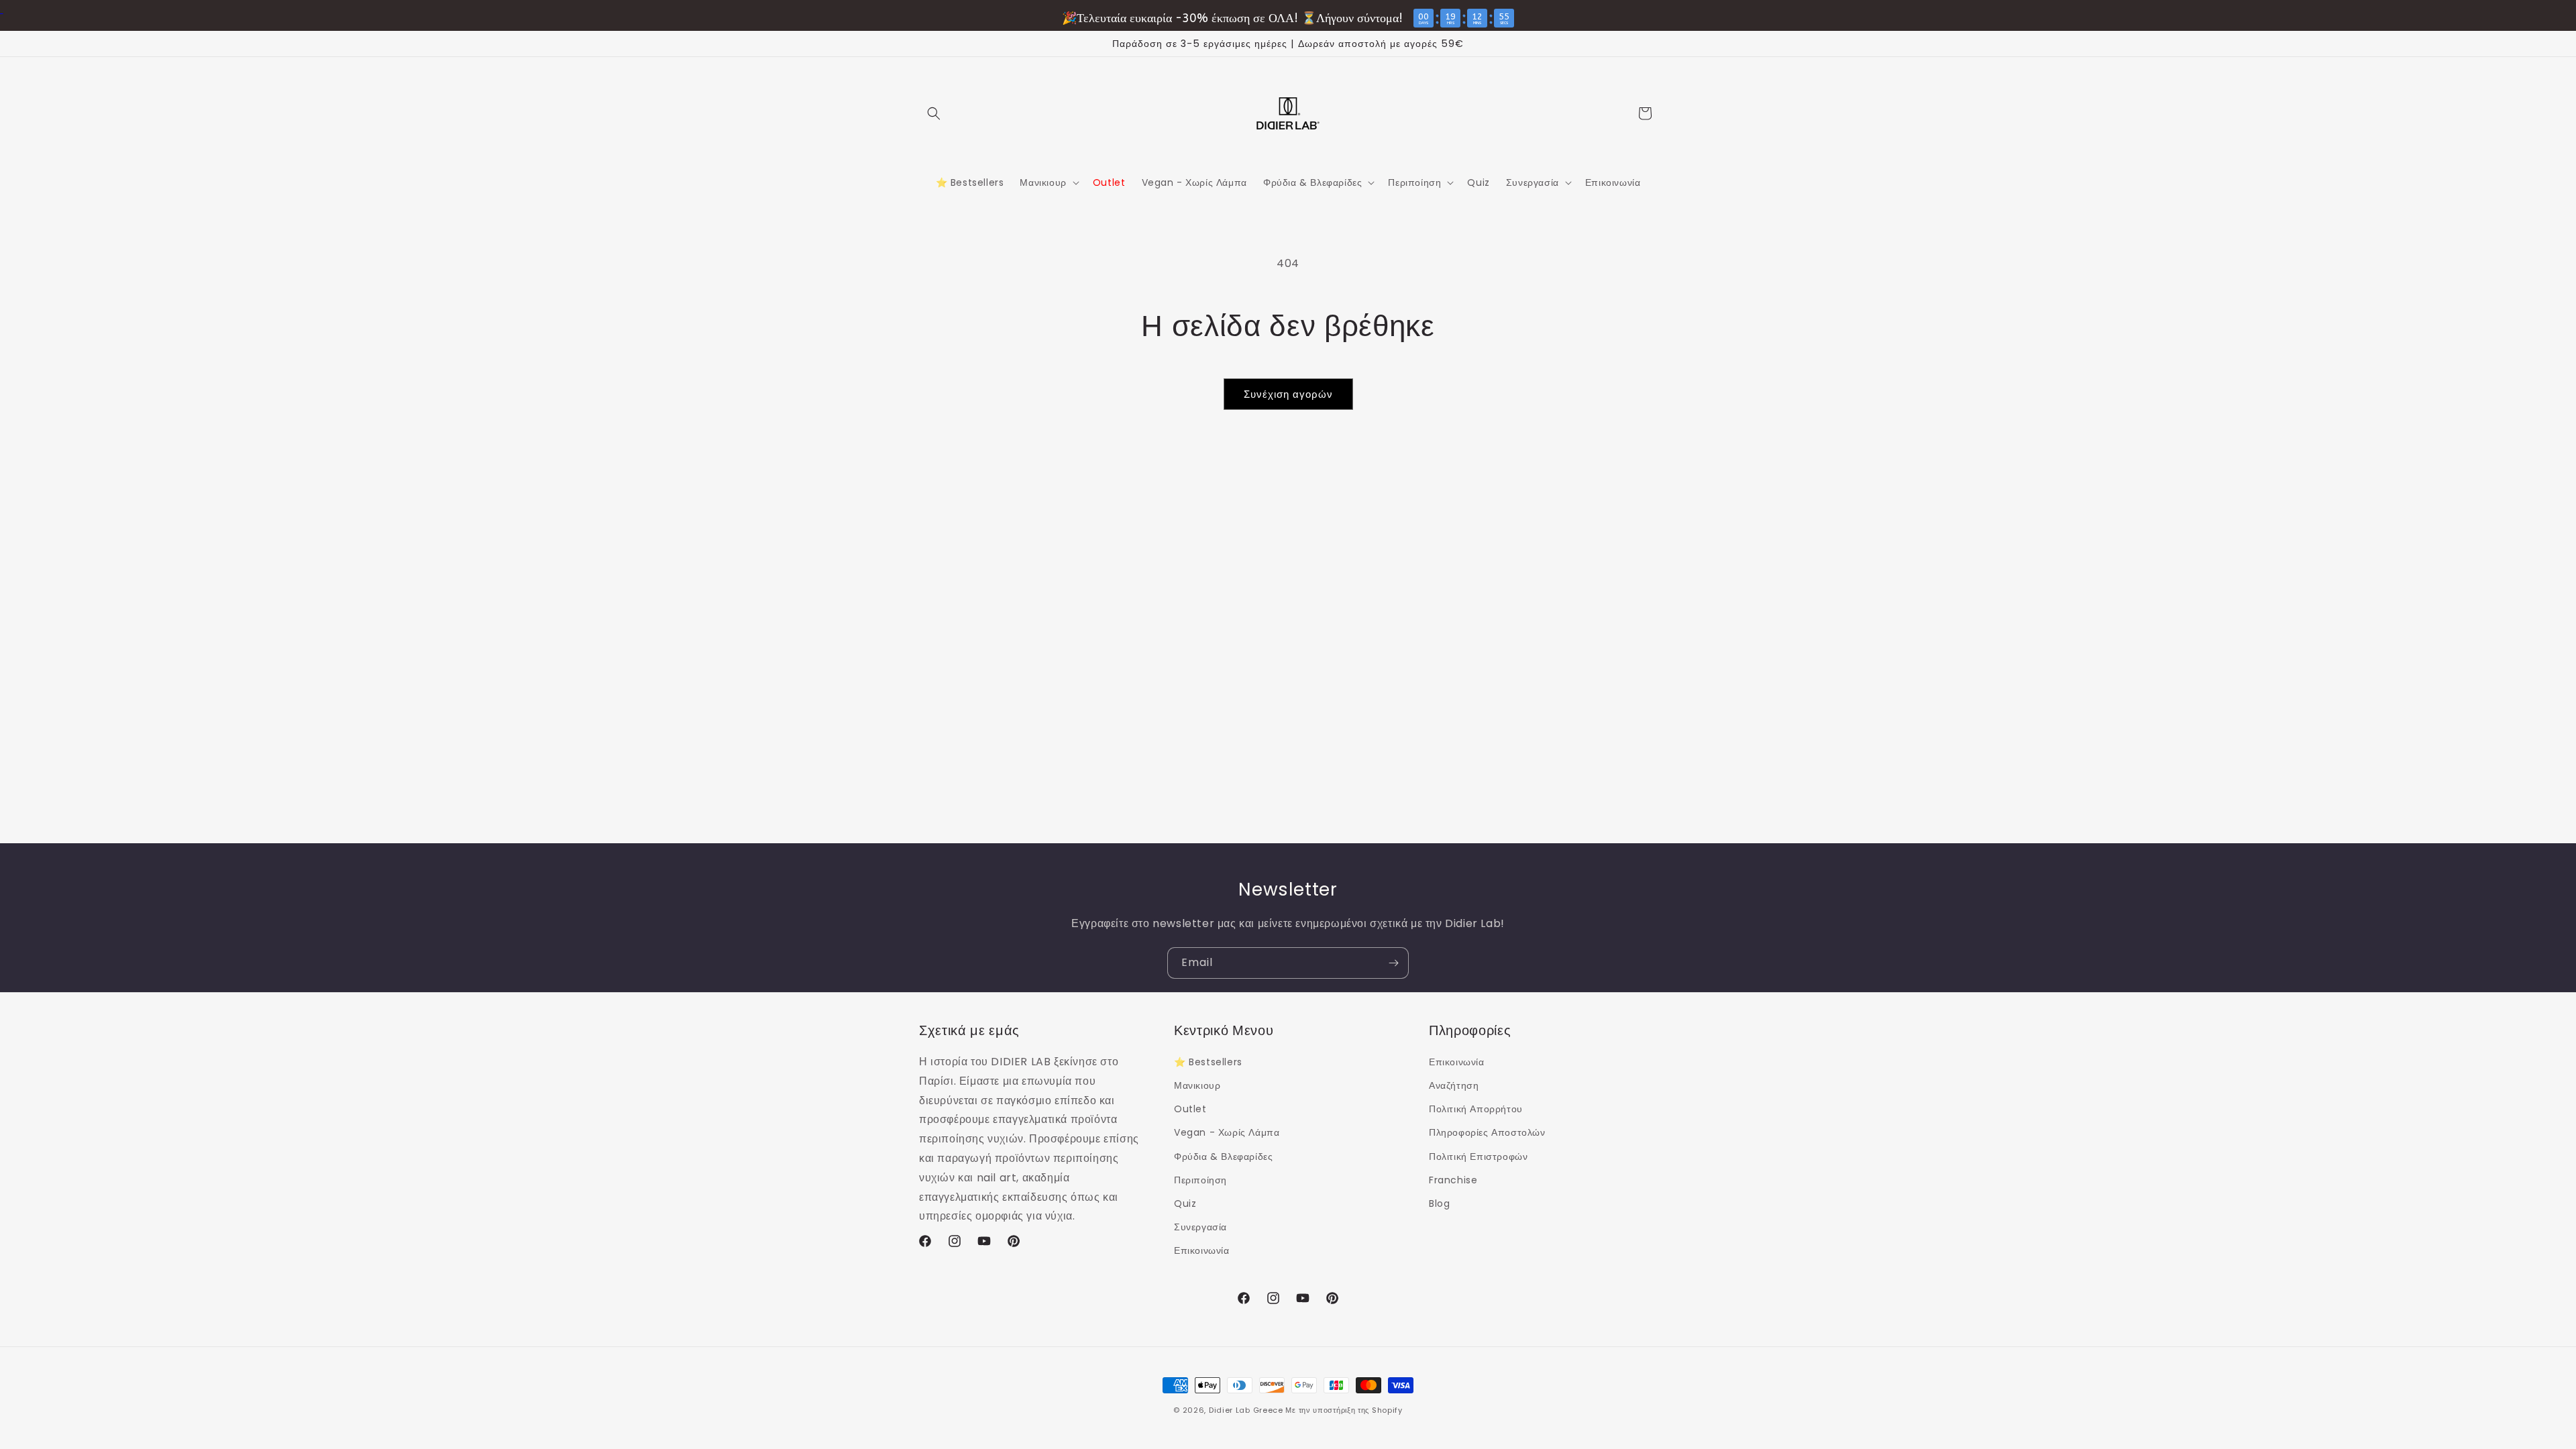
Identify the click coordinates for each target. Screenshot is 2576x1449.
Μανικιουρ (1197, 1085)
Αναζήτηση (1454, 1085)
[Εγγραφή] (1393, 963)
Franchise (1453, 1180)
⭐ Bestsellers (1208, 1062)
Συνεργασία (1200, 1227)
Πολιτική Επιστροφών (1478, 1157)
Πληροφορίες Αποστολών (1487, 1132)
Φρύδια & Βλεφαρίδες (1223, 1157)
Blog (1439, 1203)
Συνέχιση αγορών (1288, 394)
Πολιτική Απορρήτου (1476, 1109)
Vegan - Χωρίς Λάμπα (1227, 1132)
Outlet (1190, 1109)
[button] (934, 113)
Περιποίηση (1200, 1180)
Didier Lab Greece (1246, 1410)
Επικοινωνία (1202, 1250)
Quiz (1185, 1203)
